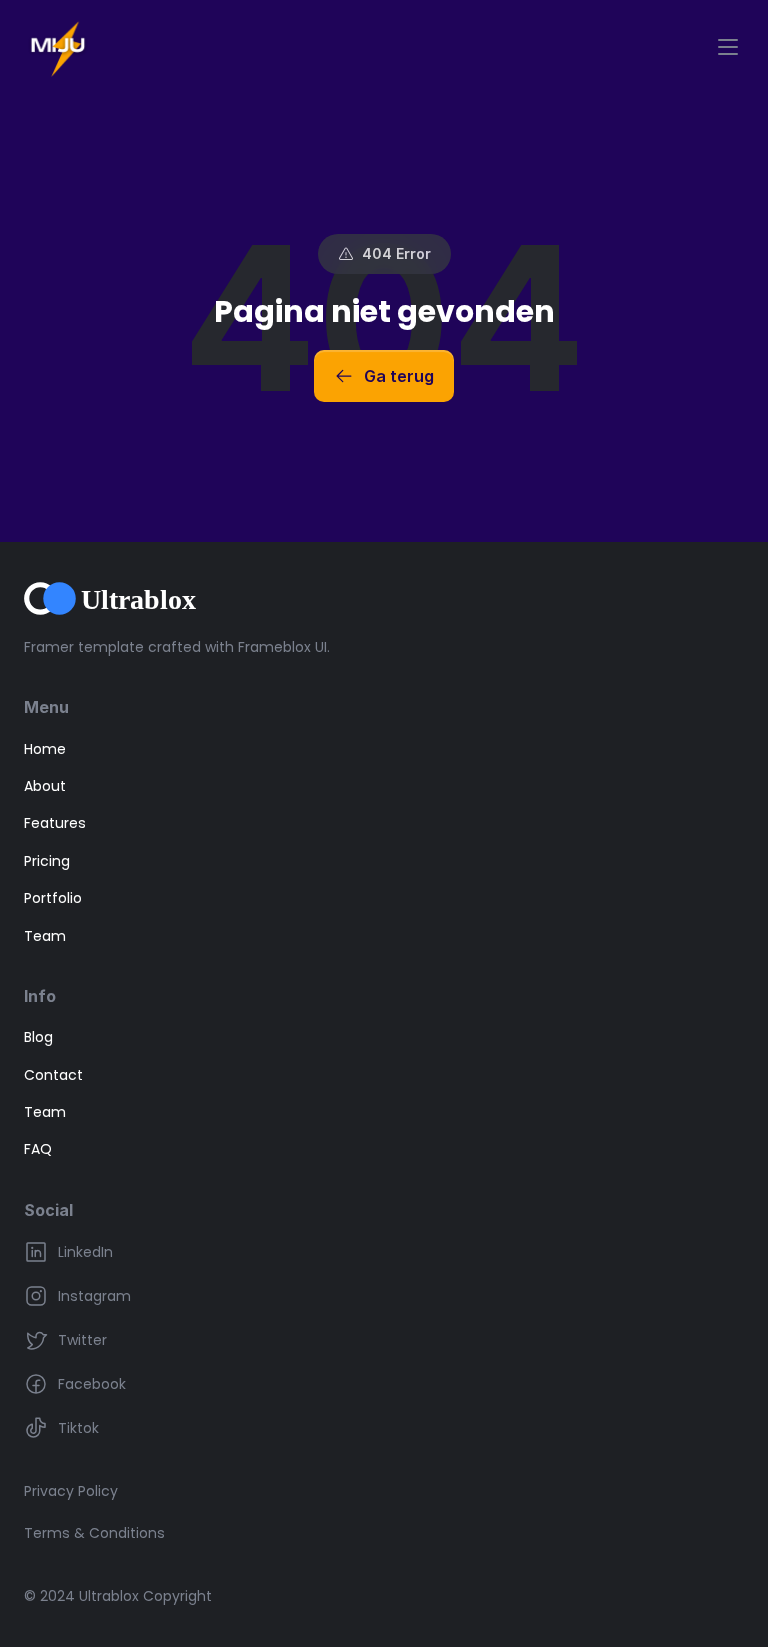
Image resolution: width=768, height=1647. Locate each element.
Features (55, 823)
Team (45, 936)
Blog (38, 1037)
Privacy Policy (71, 1491)
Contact (53, 1075)
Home (45, 749)
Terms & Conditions (94, 1533)
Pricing (47, 861)
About (45, 786)
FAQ (38, 1149)
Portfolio (53, 898)
